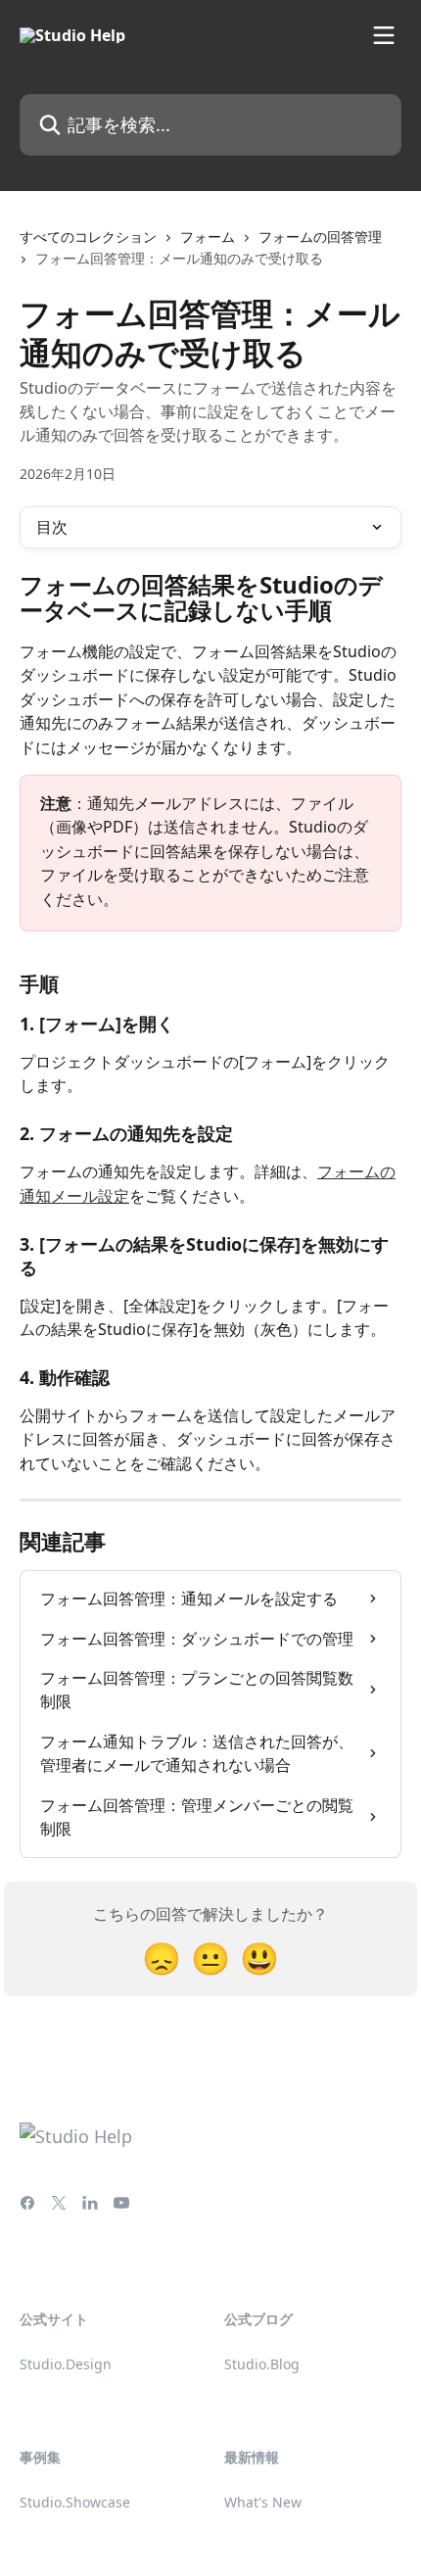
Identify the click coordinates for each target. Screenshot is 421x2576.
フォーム (208, 237)
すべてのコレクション (88, 237)
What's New (263, 2502)
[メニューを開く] (384, 35)
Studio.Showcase (75, 2502)
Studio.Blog (262, 2364)
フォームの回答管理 (320, 237)
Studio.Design (66, 2364)
